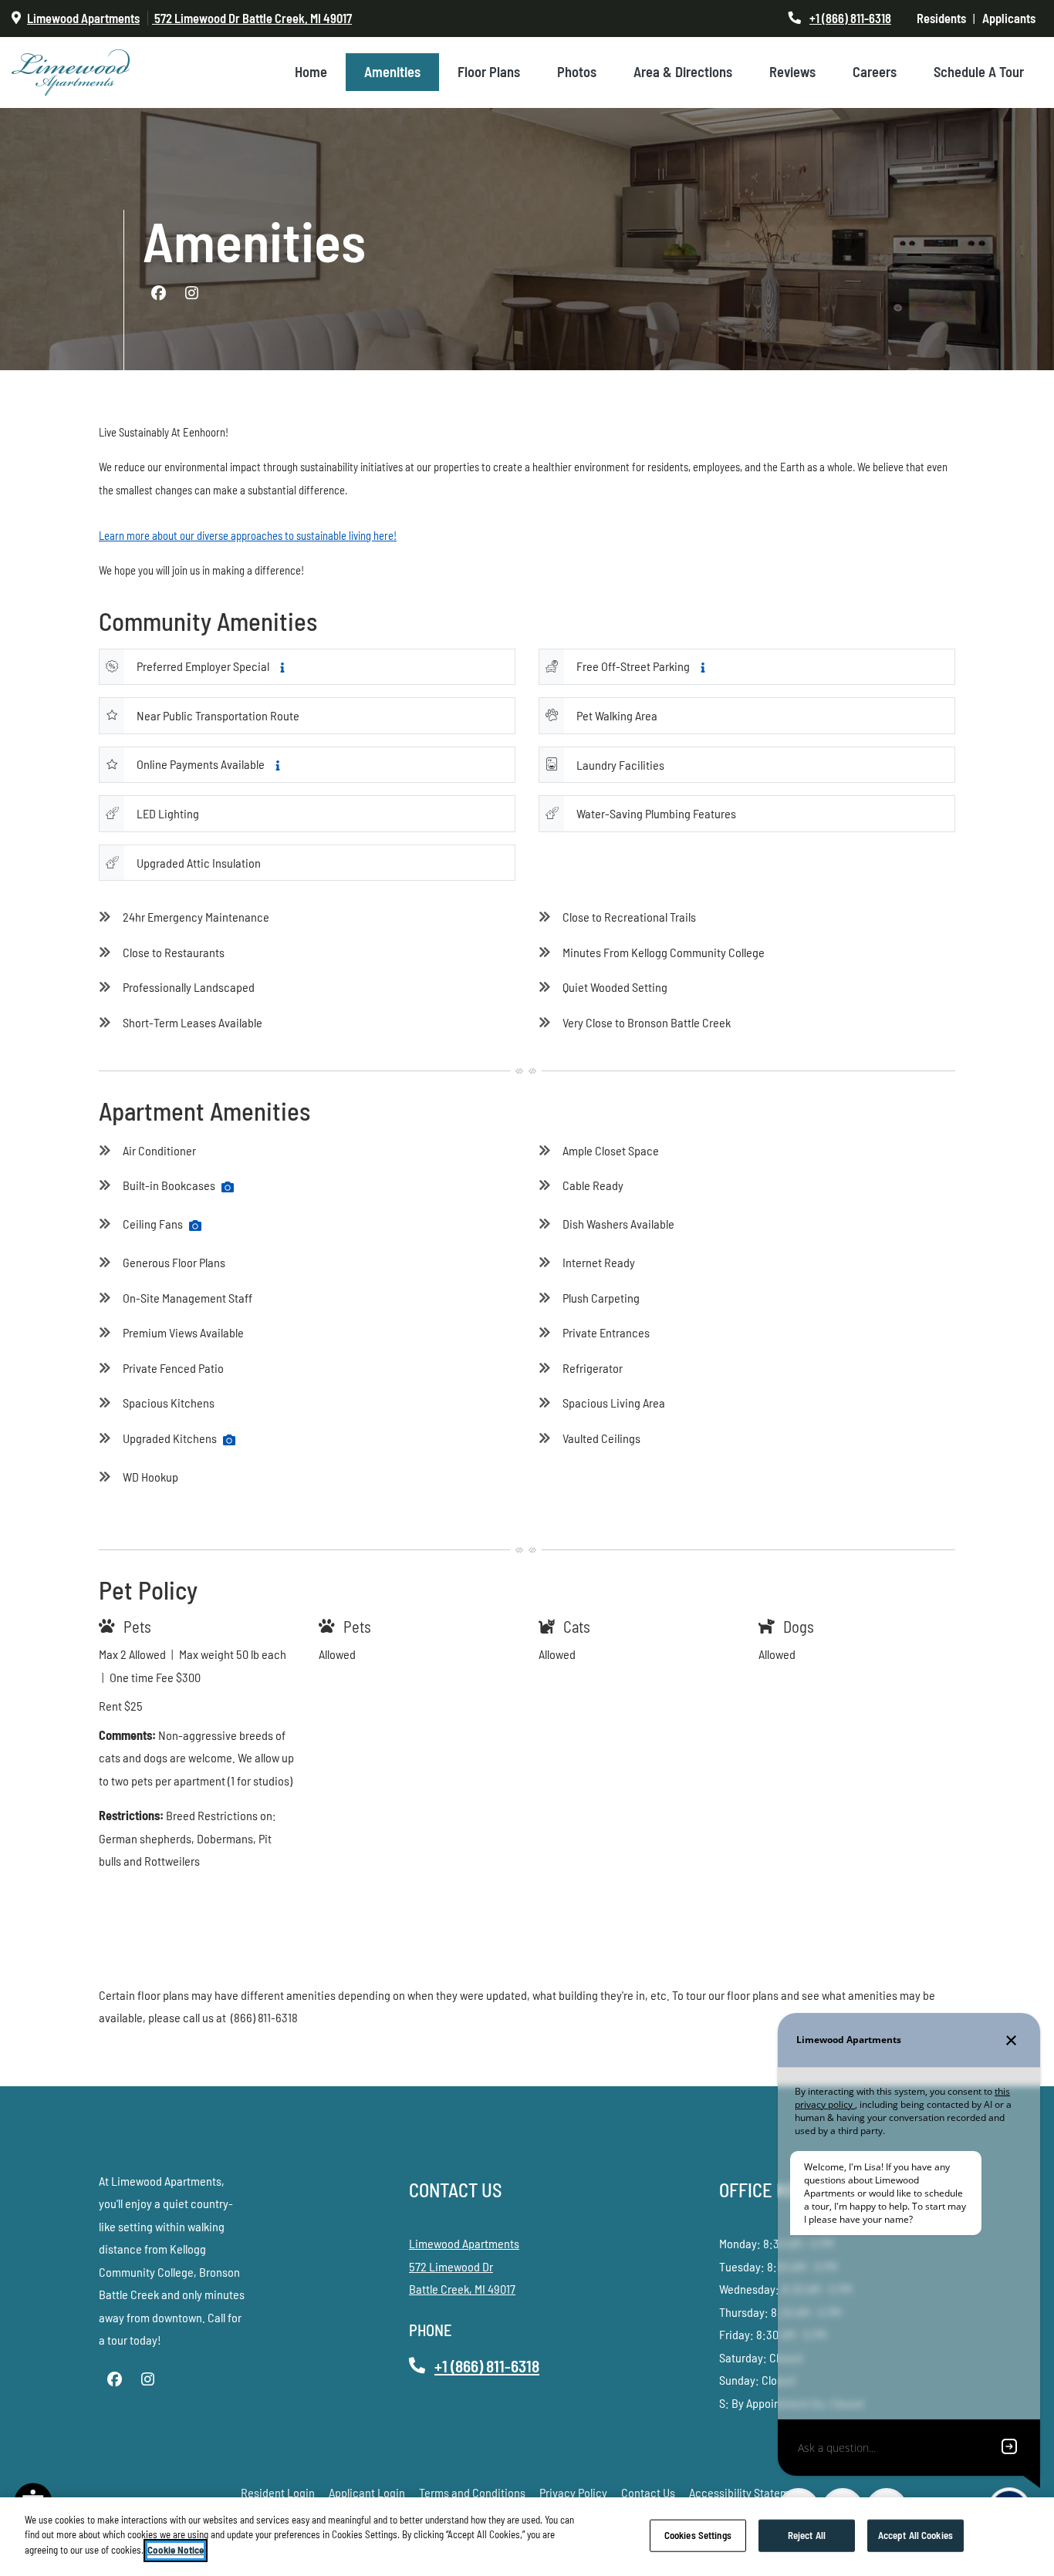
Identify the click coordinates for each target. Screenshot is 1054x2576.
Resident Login (278, 2492)
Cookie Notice (176, 2550)
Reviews (792, 72)
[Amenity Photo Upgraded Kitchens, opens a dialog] (229, 1440)
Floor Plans (489, 72)
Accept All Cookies (915, 2535)
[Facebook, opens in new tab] (158, 293)
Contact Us (648, 2492)
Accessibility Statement (747, 2492)
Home (311, 72)
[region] (527, 2537)
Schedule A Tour (979, 72)
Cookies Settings (698, 2535)
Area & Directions (683, 72)
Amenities (392, 72)
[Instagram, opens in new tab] (191, 293)
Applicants (1012, 18)
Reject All (807, 2535)
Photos (577, 72)
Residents (945, 18)
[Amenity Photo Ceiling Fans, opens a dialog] (195, 1226)
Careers (875, 72)
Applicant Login (367, 2492)
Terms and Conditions (472, 2492)
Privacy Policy (573, 2492)
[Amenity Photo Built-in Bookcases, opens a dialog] (228, 1187)
